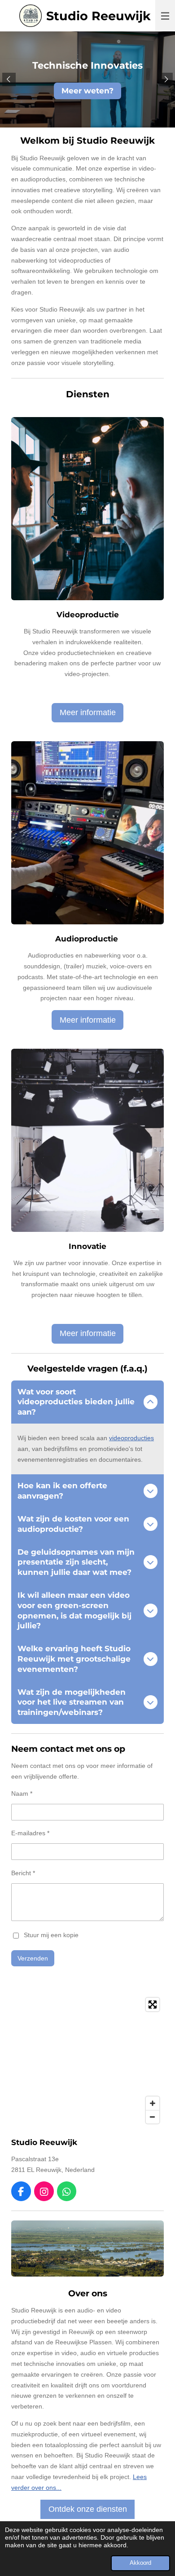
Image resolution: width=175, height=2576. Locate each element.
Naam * (22, 1794)
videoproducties (131, 1438)
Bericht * (23, 1873)
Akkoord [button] (140, 2563)
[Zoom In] (153, 2103)
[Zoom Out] (153, 2117)
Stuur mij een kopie (51, 1935)
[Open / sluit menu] (165, 16)
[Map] (87, 2061)
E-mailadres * (30, 1833)
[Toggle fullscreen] (153, 2005)
